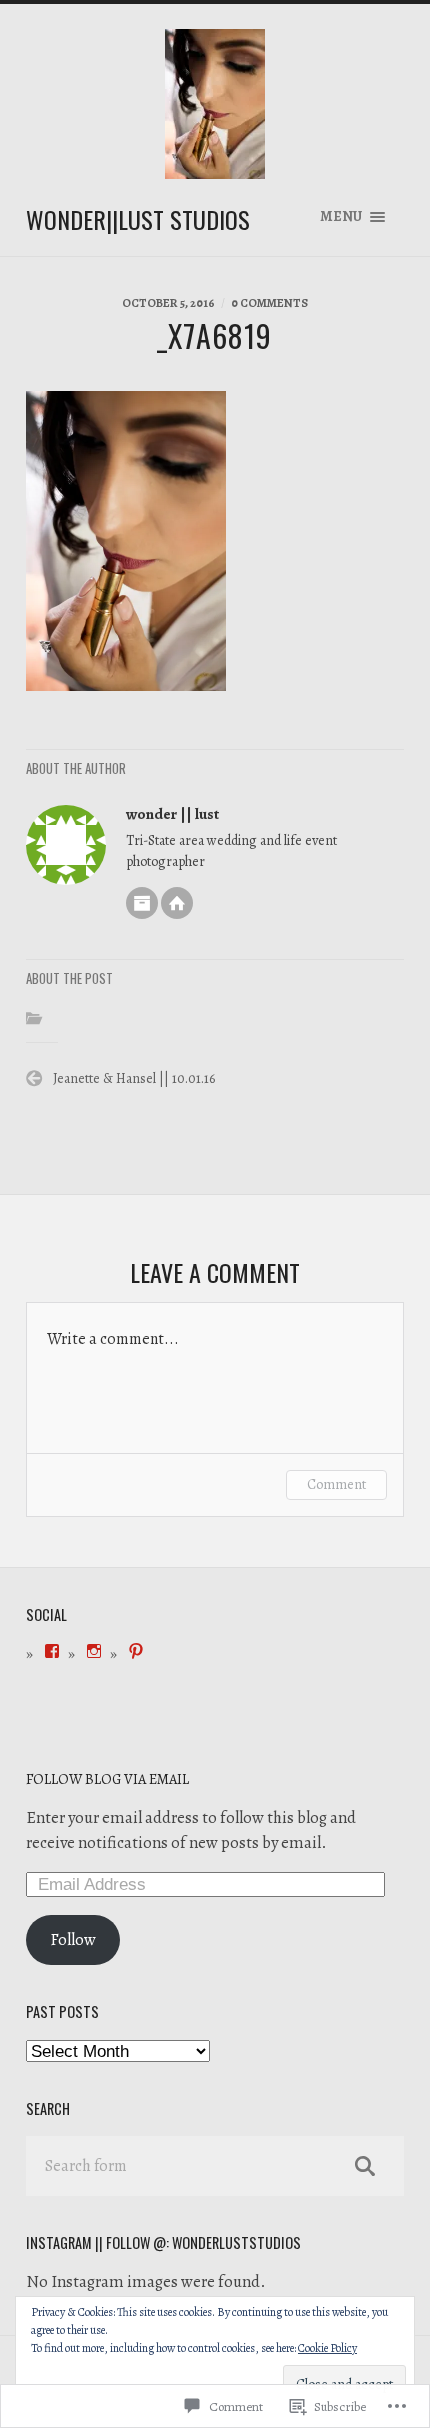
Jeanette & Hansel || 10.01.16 (134, 1078)
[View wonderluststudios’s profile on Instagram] (94, 1651)
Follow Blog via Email (107, 1779)
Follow (73, 1939)
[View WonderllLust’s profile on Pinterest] (136, 1651)
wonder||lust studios (138, 219)
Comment (336, 1484)
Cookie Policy (327, 2348)
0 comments (269, 303)
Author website (177, 903)
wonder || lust (172, 813)
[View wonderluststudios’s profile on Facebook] (52, 1651)
